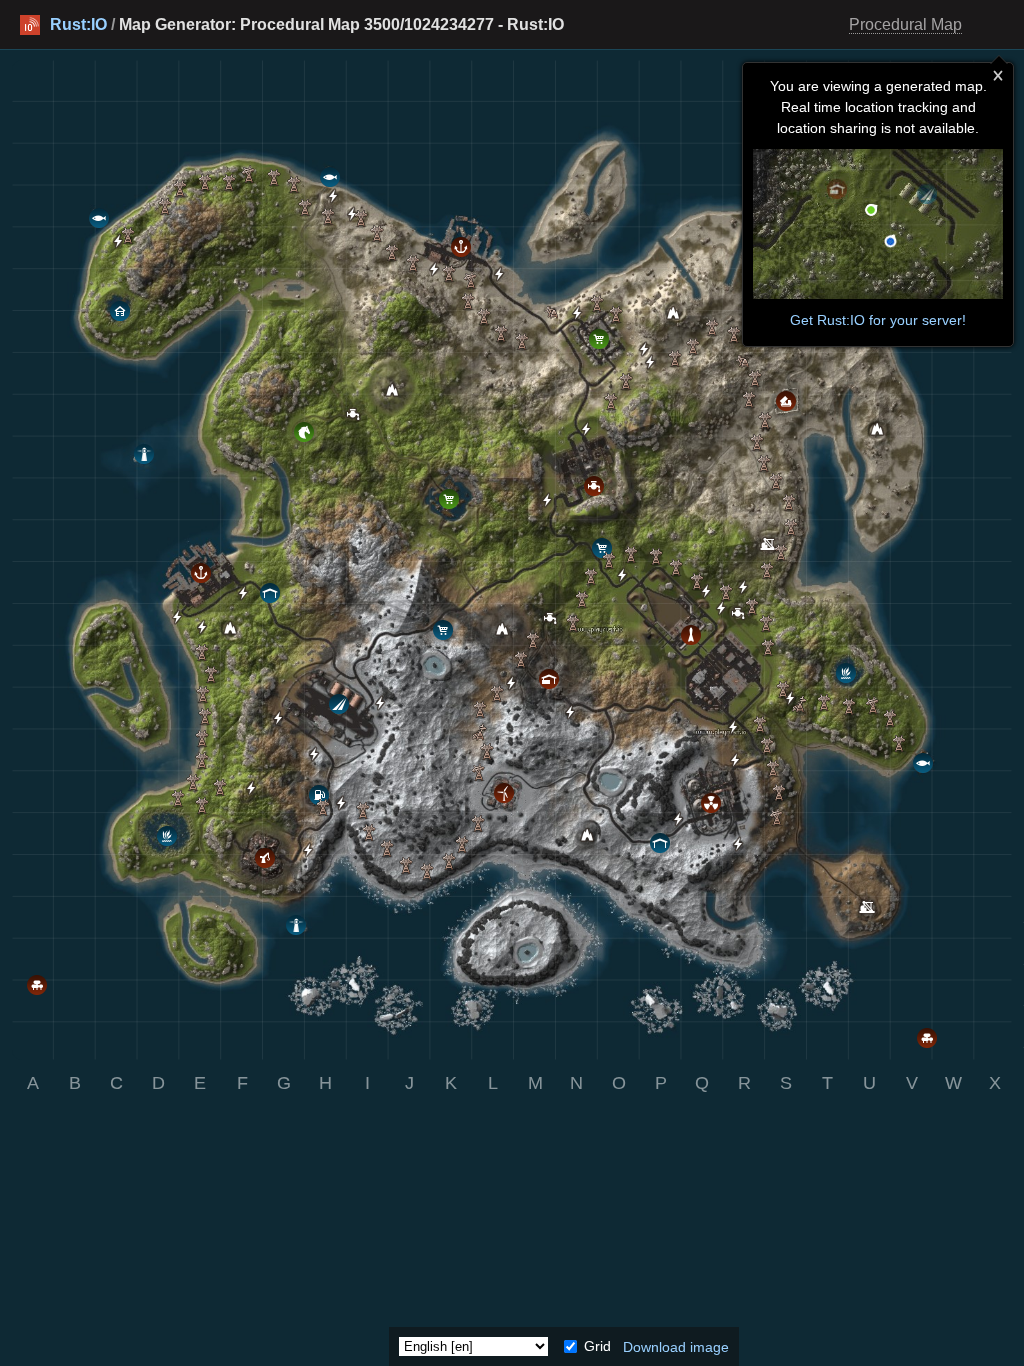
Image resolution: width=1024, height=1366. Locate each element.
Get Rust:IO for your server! (878, 320)
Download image (676, 1346)
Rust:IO (78, 24)
